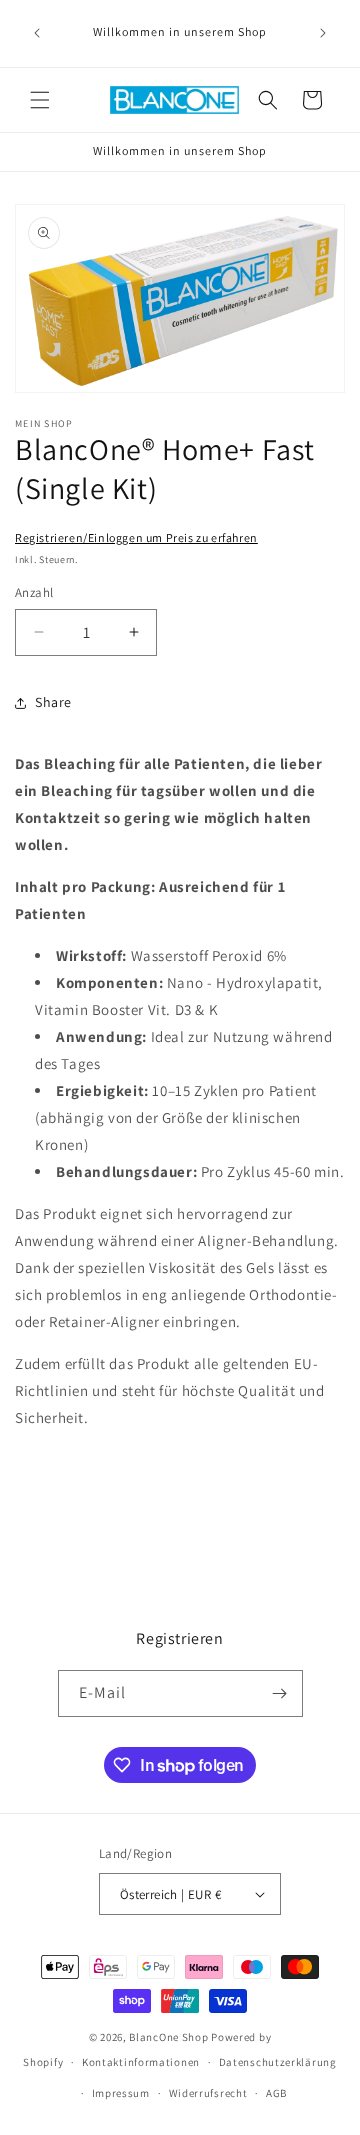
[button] (40, 100)
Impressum (121, 2093)
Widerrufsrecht (208, 2093)
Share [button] (53, 702)
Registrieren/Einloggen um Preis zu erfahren (136, 537)
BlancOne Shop (168, 2037)
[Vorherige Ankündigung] (37, 33)
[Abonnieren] (280, 1693)
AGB (276, 2093)
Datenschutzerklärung (278, 2062)
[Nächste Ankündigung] (323, 33)
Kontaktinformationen (141, 2062)
